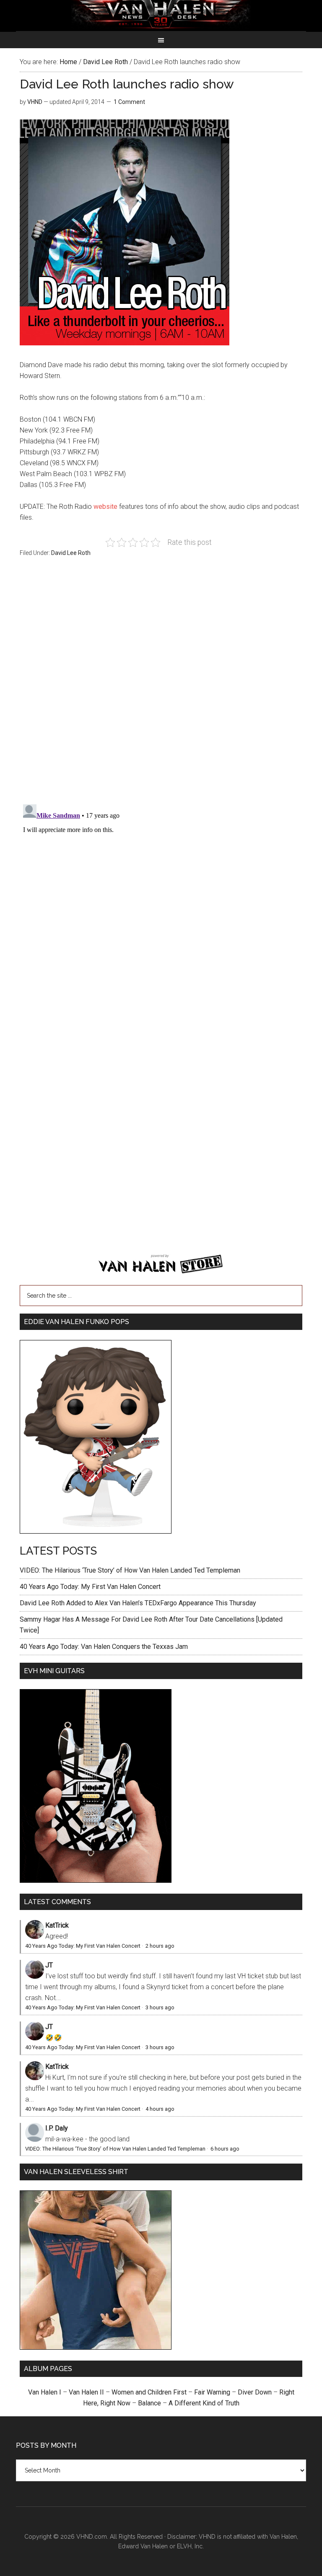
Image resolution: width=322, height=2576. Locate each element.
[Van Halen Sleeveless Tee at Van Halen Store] (96, 2347)
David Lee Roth (71, 553)
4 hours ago (160, 2109)
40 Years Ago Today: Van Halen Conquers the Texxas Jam (104, 1647)
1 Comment (129, 102)
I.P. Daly (57, 2128)
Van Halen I (45, 2392)
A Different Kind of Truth (204, 2403)
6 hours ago (225, 2149)
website (105, 507)
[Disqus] (161, 906)
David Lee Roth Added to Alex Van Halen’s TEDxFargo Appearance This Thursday (138, 1603)
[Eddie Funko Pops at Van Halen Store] (96, 1531)
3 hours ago (160, 2007)
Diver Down (255, 2392)
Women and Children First (149, 2392)
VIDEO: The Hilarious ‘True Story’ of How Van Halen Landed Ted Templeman (130, 1570)
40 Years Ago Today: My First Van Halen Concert (90, 1587)
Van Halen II (86, 2392)
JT (49, 1965)
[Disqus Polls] (161, 685)
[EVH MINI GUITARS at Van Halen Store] (96, 1880)
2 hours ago (160, 1946)
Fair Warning (212, 2392)
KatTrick (57, 1925)
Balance (149, 2403)
